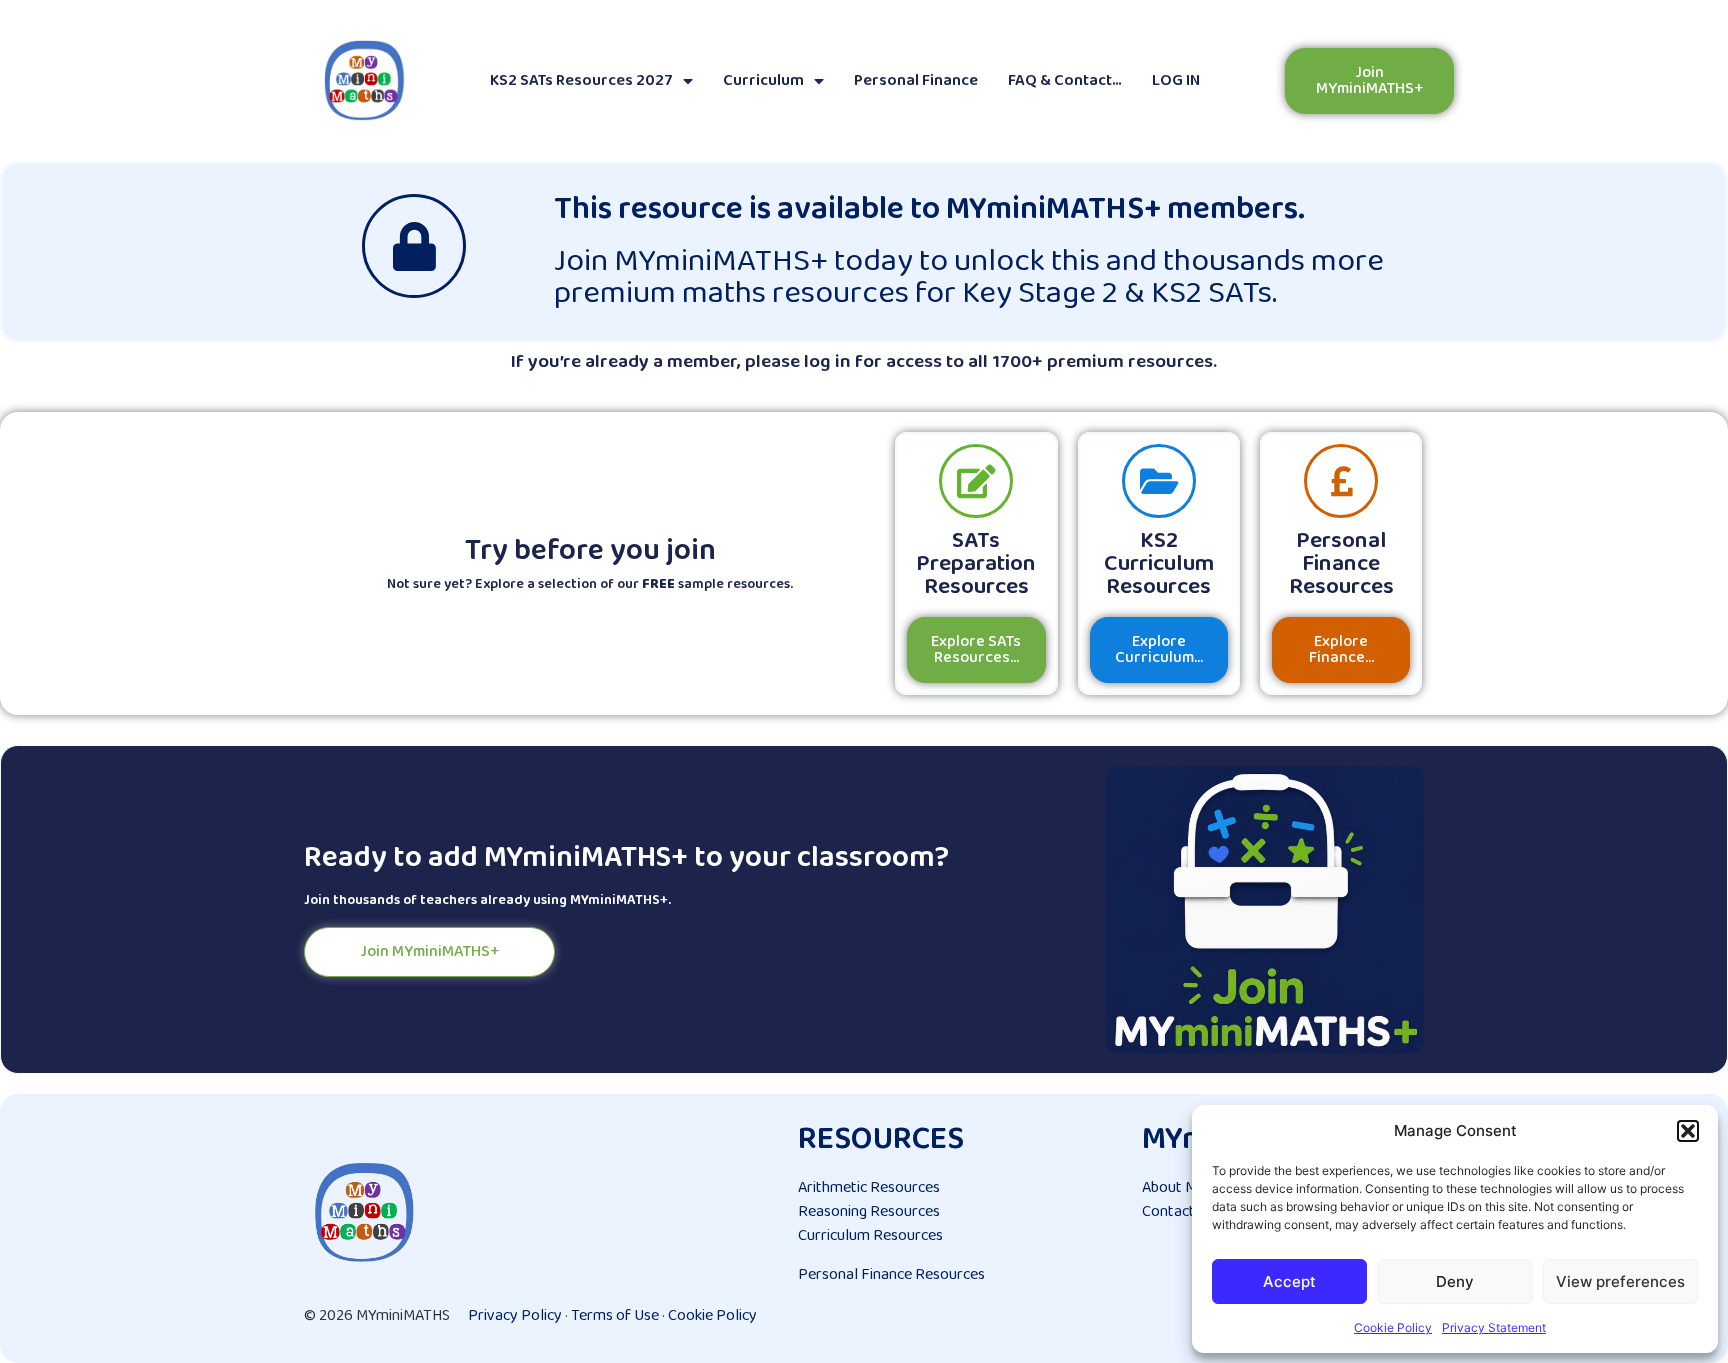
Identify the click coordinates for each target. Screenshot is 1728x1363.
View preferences (1620, 1281)
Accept (1289, 1281)
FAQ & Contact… (1065, 80)
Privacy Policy (515, 1315)
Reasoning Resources (869, 1211)
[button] (1688, 1131)
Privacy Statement (1494, 1327)
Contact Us (1178, 1211)
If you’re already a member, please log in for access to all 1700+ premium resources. (864, 362)
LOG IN (1176, 80)
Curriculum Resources (870, 1235)
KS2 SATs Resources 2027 (581, 80)
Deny (1455, 1281)
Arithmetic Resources (869, 1187)
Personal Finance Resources (891, 1274)
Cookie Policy (1393, 1327)
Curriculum (763, 80)
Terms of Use (615, 1315)
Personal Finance (916, 80)
